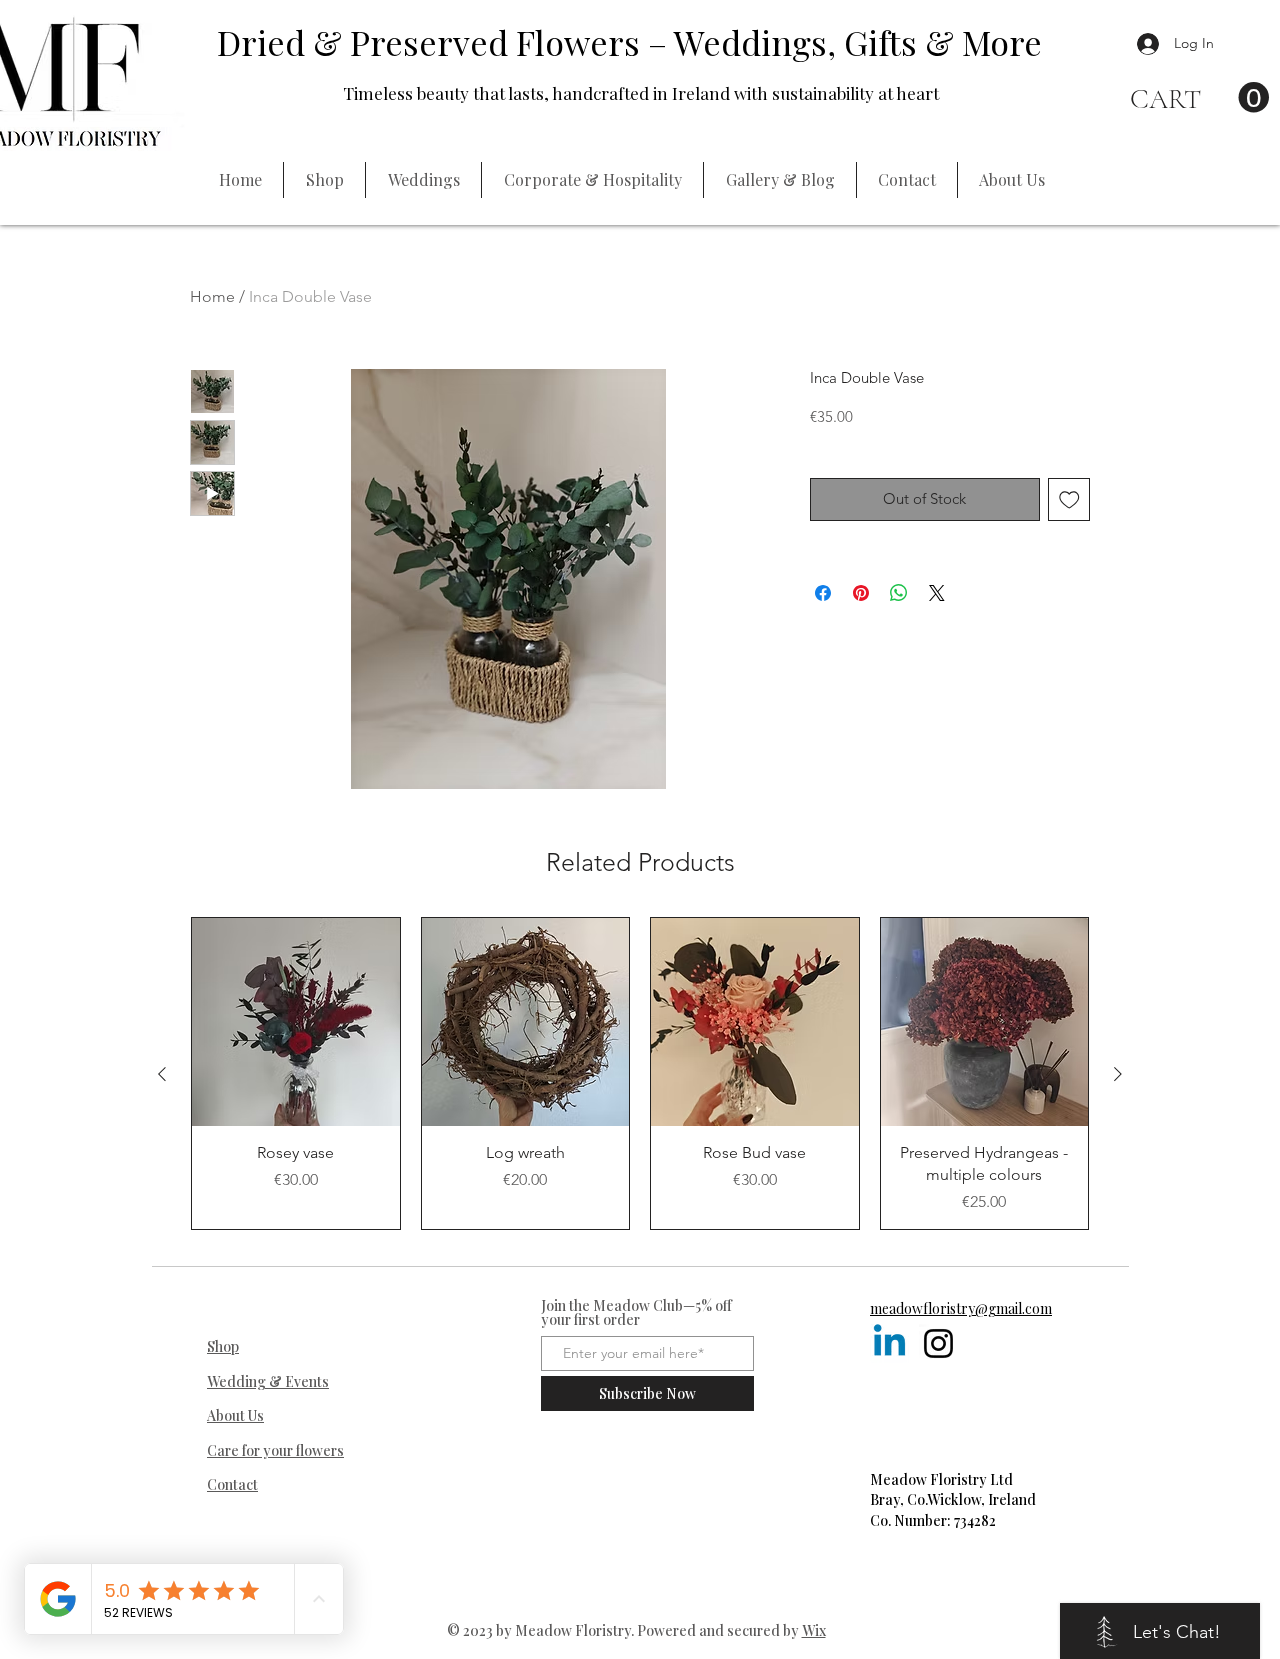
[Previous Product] (162, 1074)
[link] (1199, 98)
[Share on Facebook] (823, 593)
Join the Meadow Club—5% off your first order (636, 1313)
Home (212, 296)
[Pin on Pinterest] (861, 593)
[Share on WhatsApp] (899, 593)
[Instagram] (938, 1343)
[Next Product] (1118, 1074)
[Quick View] (296, 1022)
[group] (640, 1073)
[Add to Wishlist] (1069, 499)
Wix (814, 1630)
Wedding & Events (268, 1381)
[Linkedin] (889, 1343)
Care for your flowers (275, 1450)
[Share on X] (937, 593)
